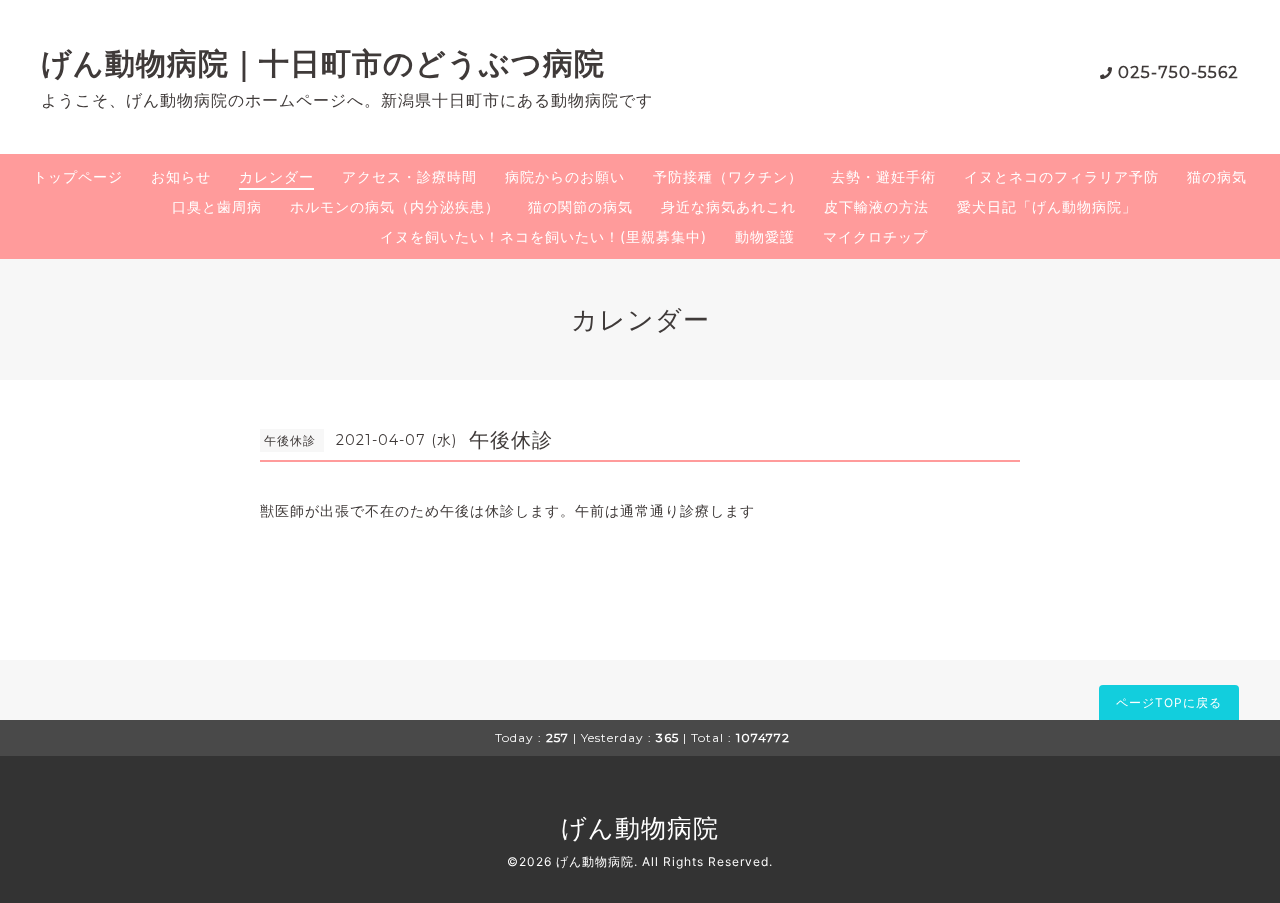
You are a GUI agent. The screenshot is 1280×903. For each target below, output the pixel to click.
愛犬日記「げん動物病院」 (1047, 206)
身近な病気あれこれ (728, 206)
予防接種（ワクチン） (728, 176)
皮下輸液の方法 (876, 206)
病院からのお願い (565, 176)
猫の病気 (1217, 176)
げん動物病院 (640, 828)
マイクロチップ (875, 236)
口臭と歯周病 (217, 206)
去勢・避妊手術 (883, 176)
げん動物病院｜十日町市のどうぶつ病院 (323, 63)
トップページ (78, 176)
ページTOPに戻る (1169, 702)
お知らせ (181, 176)
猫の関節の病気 (580, 206)
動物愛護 (765, 236)
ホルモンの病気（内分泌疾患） (395, 206)
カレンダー (276, 176)
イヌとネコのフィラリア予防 (1061, 176)
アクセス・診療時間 (409, 176)
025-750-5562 (1178, 72)
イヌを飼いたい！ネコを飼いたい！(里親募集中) (543, 236)
